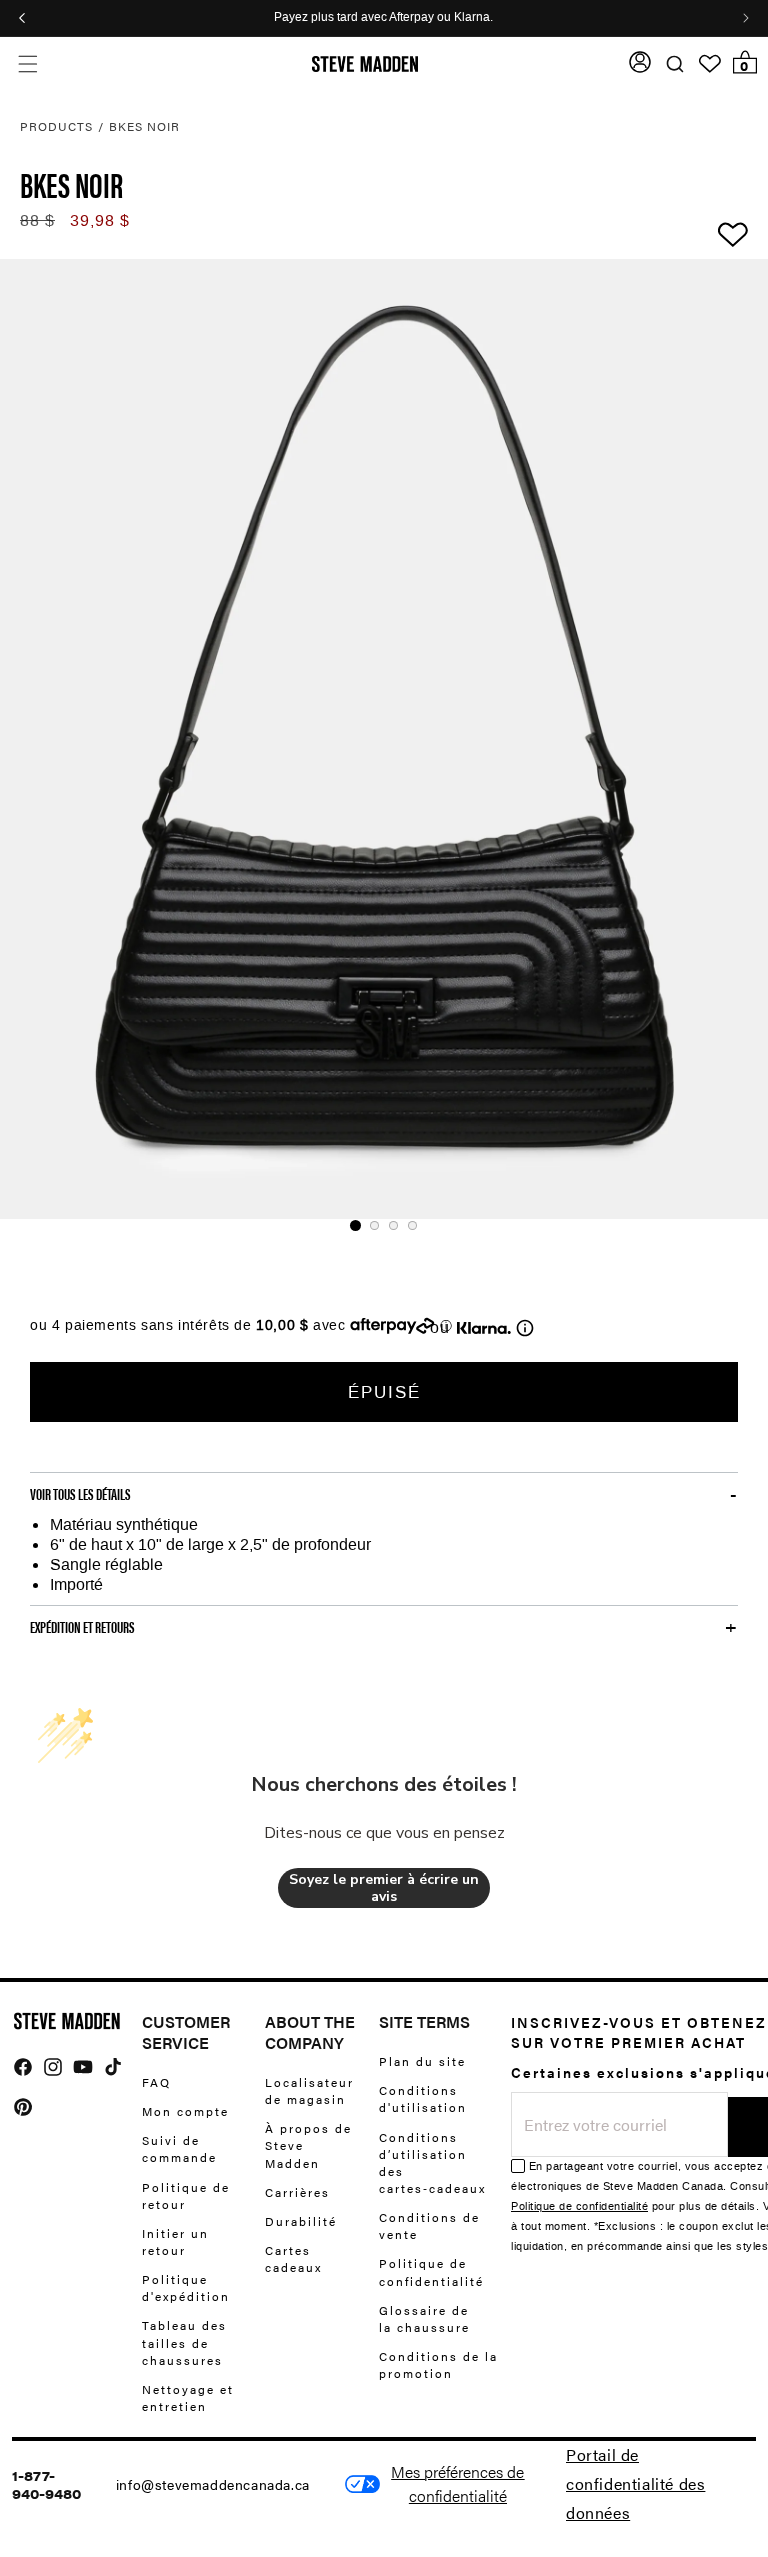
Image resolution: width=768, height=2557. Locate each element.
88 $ (37, 220)
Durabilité (301, 2221)
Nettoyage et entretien (188, 2397)
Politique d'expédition (186, 2287)
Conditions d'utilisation (423, 2098)
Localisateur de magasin (309, 2091)
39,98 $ (100, 220)
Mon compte (185, 2111)
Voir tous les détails (80, 1494)
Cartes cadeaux (293, 2258)
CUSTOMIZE (458, 2484)
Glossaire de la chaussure (424, 2318)
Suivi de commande (179, 2148)
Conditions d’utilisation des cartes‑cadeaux (432, 2162)
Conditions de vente (429, 2225)
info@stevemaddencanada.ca (213, 2484)
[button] (27, 64)
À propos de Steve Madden (308, 2145)
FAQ (156, 2082)
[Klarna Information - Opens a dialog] (484, 1328)
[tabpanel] (384, 739)
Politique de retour (186, 2195)
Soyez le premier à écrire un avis (384, 1888)
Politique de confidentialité (431, 2271)
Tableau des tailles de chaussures (184, 2342)
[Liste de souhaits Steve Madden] (710, 64)
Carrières (297, 2192)
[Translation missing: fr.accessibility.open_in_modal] (384, 739)
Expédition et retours (82, 1627)
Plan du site (422, 2061)
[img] (23, 2067)
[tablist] (384, 1225)
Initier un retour (175, 2241)
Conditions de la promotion (438, 2364)
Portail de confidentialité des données (635, 2483)
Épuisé (384, 1392)
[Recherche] (674, 64)
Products (56, 126)
